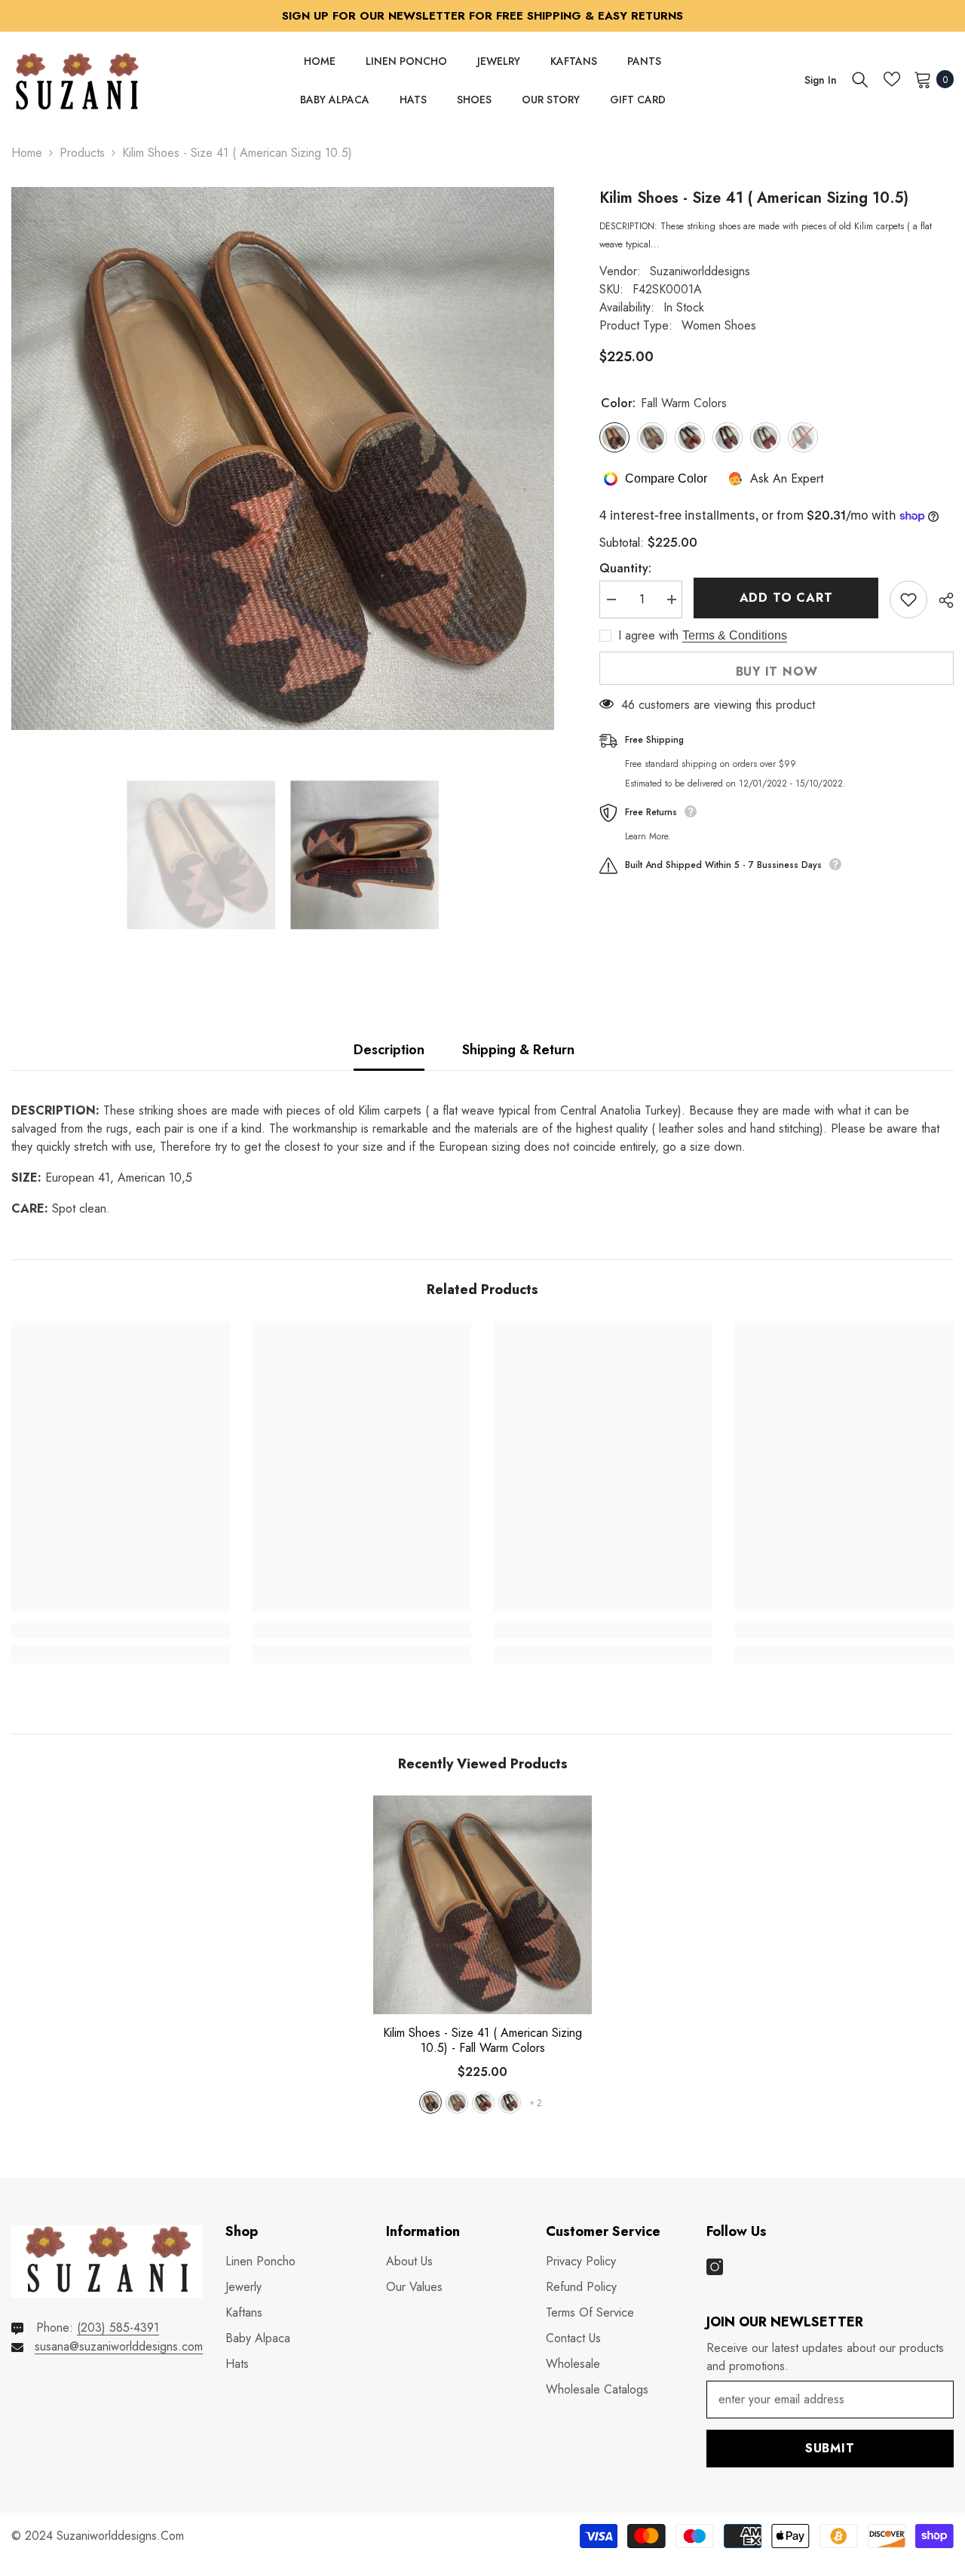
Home (27, 153)
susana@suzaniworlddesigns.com (119, 2346)
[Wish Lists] (892, 79)
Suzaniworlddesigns (700, 271)
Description (389, 1050)
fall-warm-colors (430, 2102)
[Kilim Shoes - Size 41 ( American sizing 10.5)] (482, 1905)
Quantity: (625, 568)
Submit (830, 2448)
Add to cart (783, 598)
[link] (121, 1630)
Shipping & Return (518, 1050)
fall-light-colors (457, 2102)
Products (82, 153)
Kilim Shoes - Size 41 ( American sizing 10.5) (482, 2041)
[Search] (860, 79)
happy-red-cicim (483, 2102)
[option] (283, 458)
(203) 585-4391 (118, 2328)
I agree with (648, 636)
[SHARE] (940, 600)
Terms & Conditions (735, 635)
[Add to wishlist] (908, 600)
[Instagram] (715, 2267)
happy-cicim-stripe (510, 2102)
